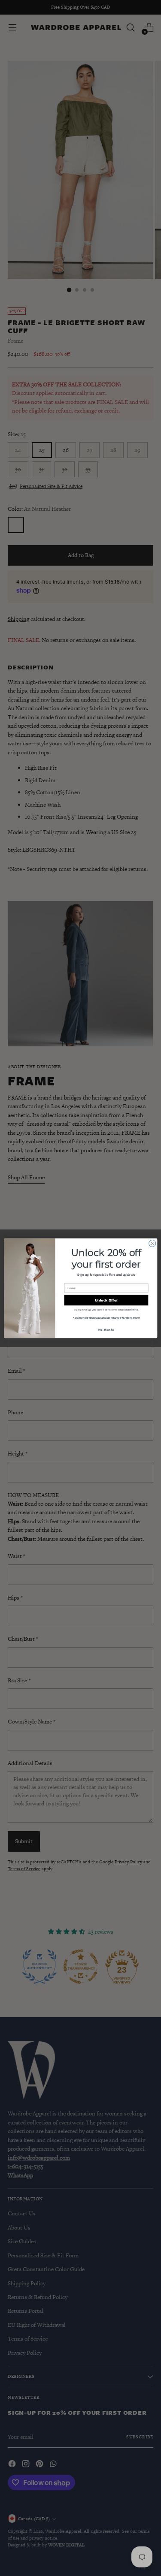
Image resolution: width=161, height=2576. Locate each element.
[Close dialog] (152, 1243)
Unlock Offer (106, 1300)
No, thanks (106, 1329)
